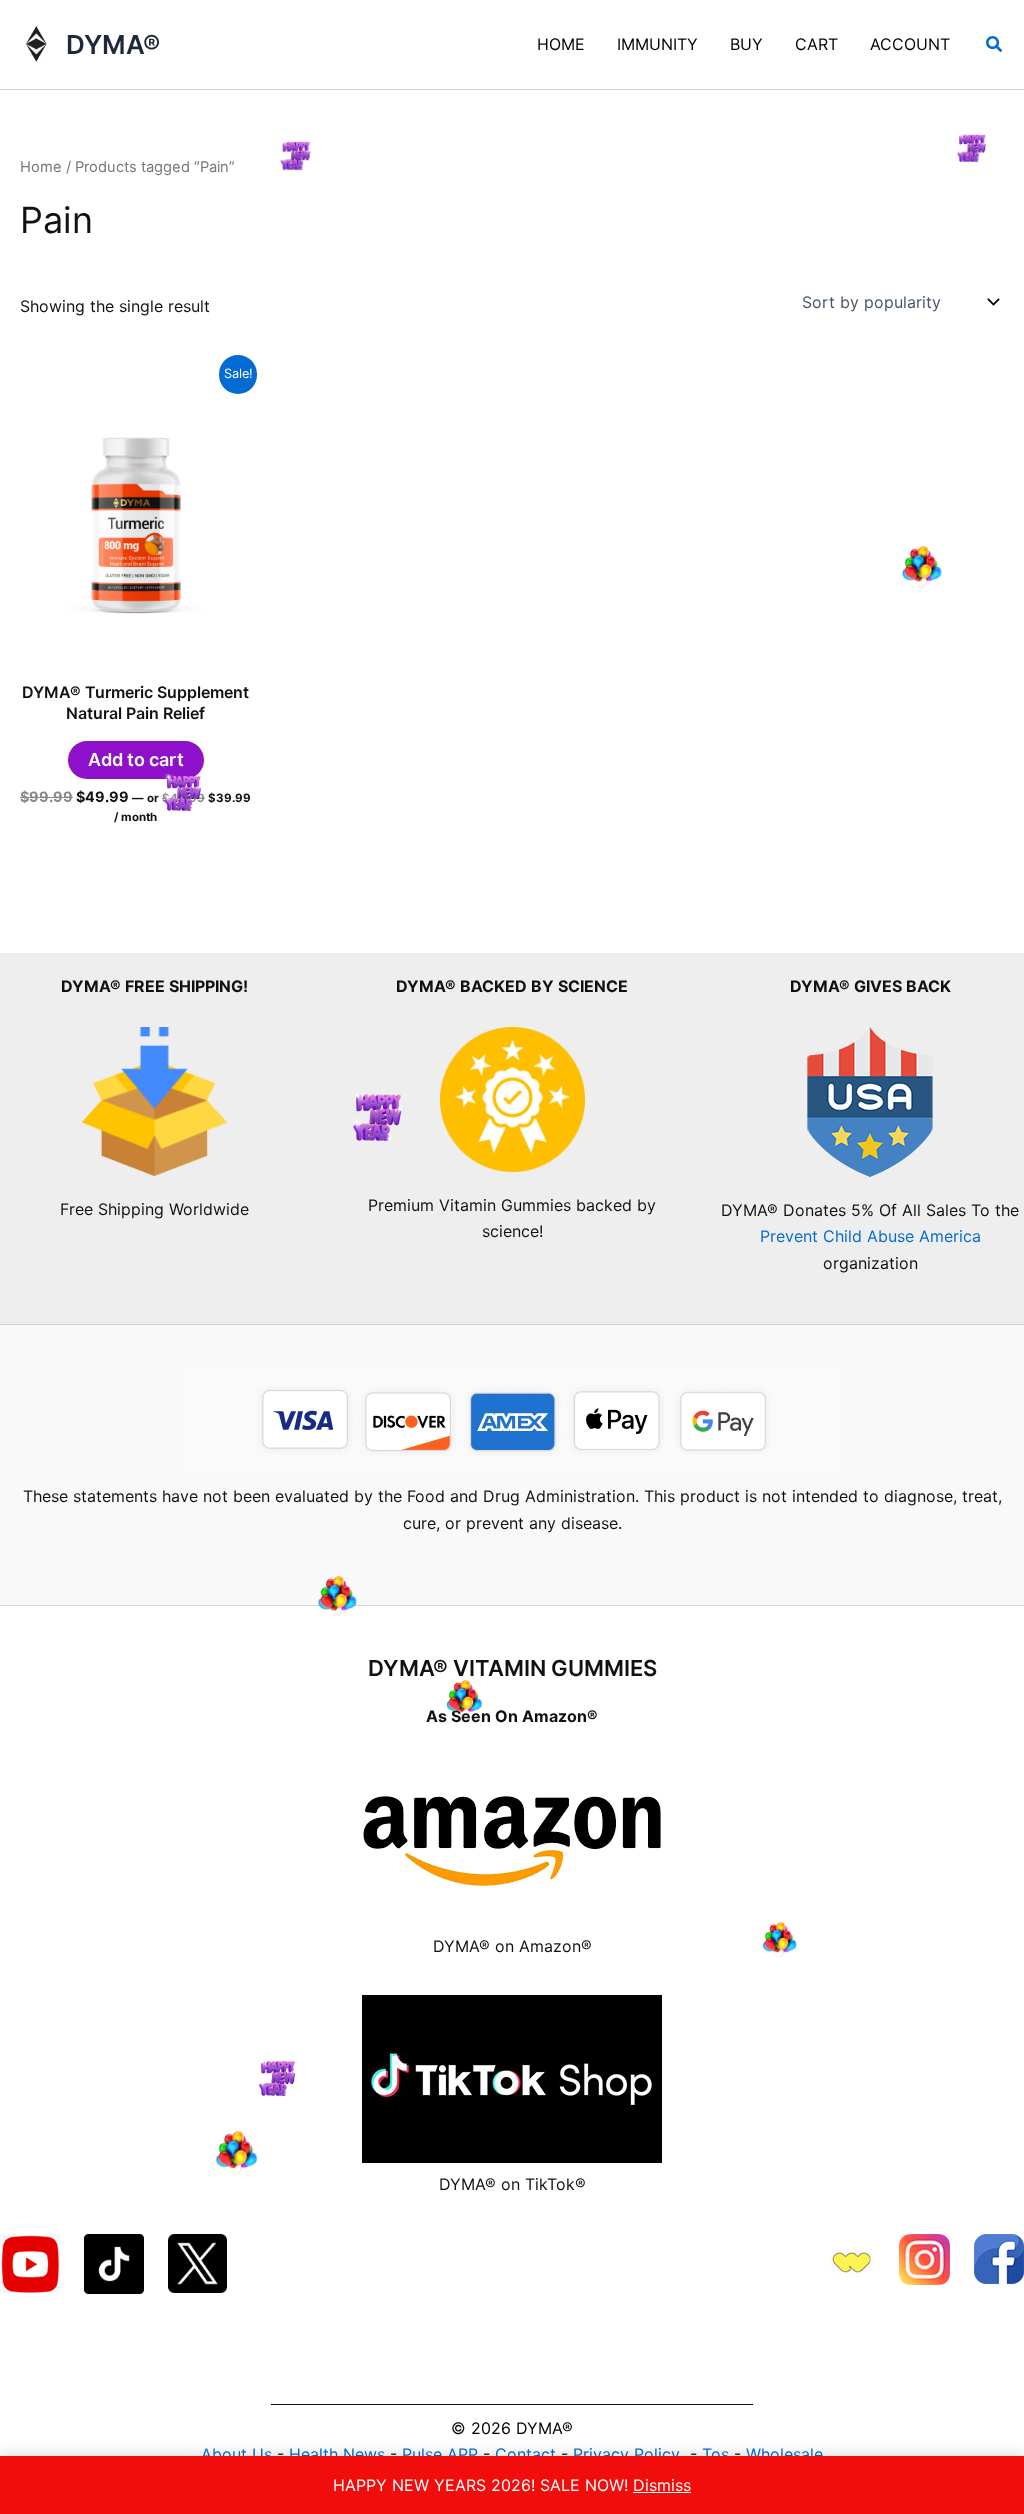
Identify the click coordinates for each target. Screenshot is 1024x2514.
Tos (715, 2454)
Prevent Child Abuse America (870, 1236)
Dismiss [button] (662, 2485)
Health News (337, 2454)
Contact (525, 2454)
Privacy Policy (626, 2454)
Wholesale (784, 2454)
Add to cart (136, 759)
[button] (995, 44)
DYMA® (113, 44)
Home (41, 167)
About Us (236, 2454)
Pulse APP (440, 2454)
